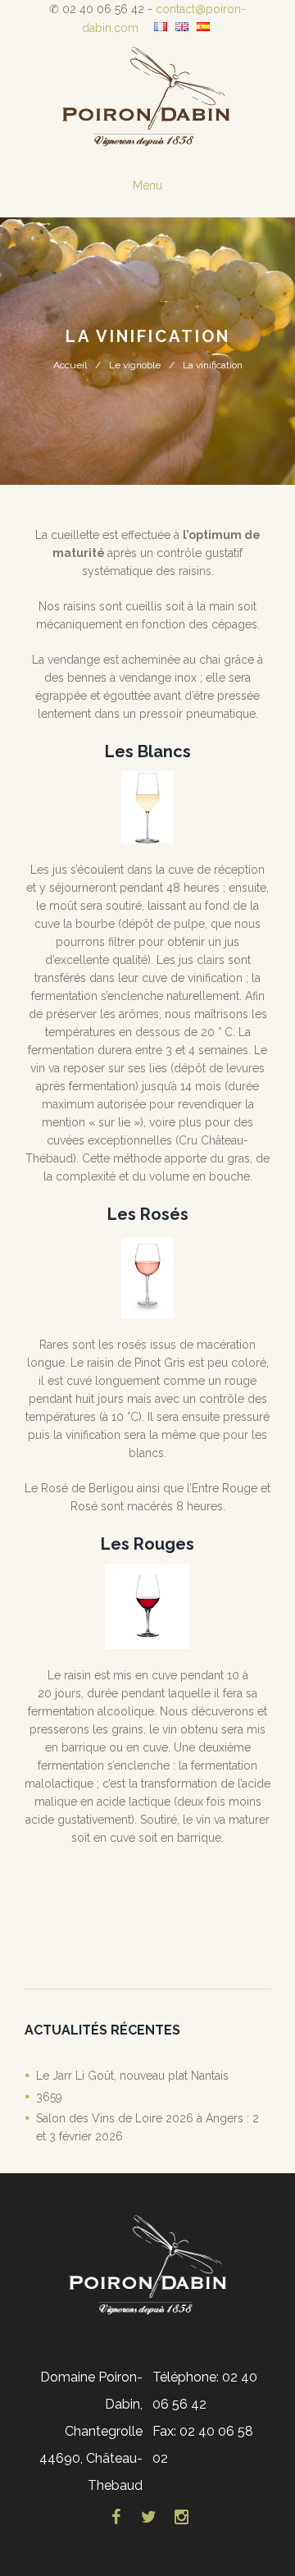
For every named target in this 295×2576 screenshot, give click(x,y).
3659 (49, 2097)
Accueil (70, 365)
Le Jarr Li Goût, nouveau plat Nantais (132, 2076)
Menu (147, 185)
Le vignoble (135, 365)
